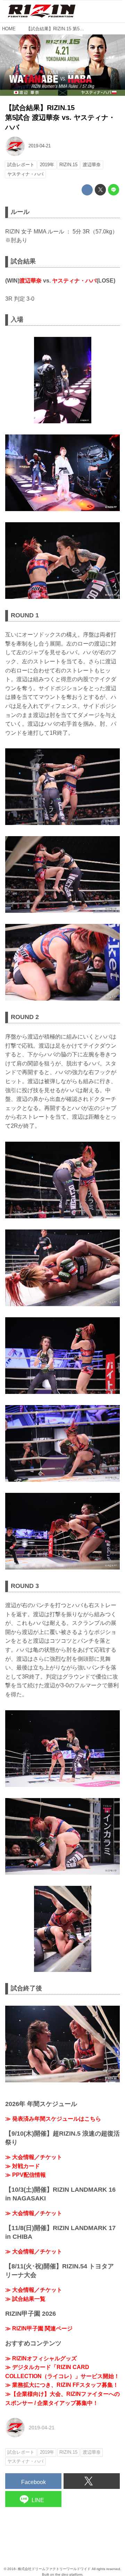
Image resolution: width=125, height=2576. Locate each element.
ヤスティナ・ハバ (74, 281)
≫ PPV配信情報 (26, 2175)
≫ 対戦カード (23, 2166)
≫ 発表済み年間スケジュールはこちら (53, 2119)
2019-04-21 (40, 146)
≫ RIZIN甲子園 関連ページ (39, 2328)
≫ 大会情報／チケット (34, 2157)
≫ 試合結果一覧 (25, 2299)
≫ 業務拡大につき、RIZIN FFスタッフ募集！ (62, 2385)
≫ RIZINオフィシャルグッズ (41, 2358)
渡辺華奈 (31, 281)
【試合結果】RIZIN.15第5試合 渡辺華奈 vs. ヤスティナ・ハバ (60, 117)
